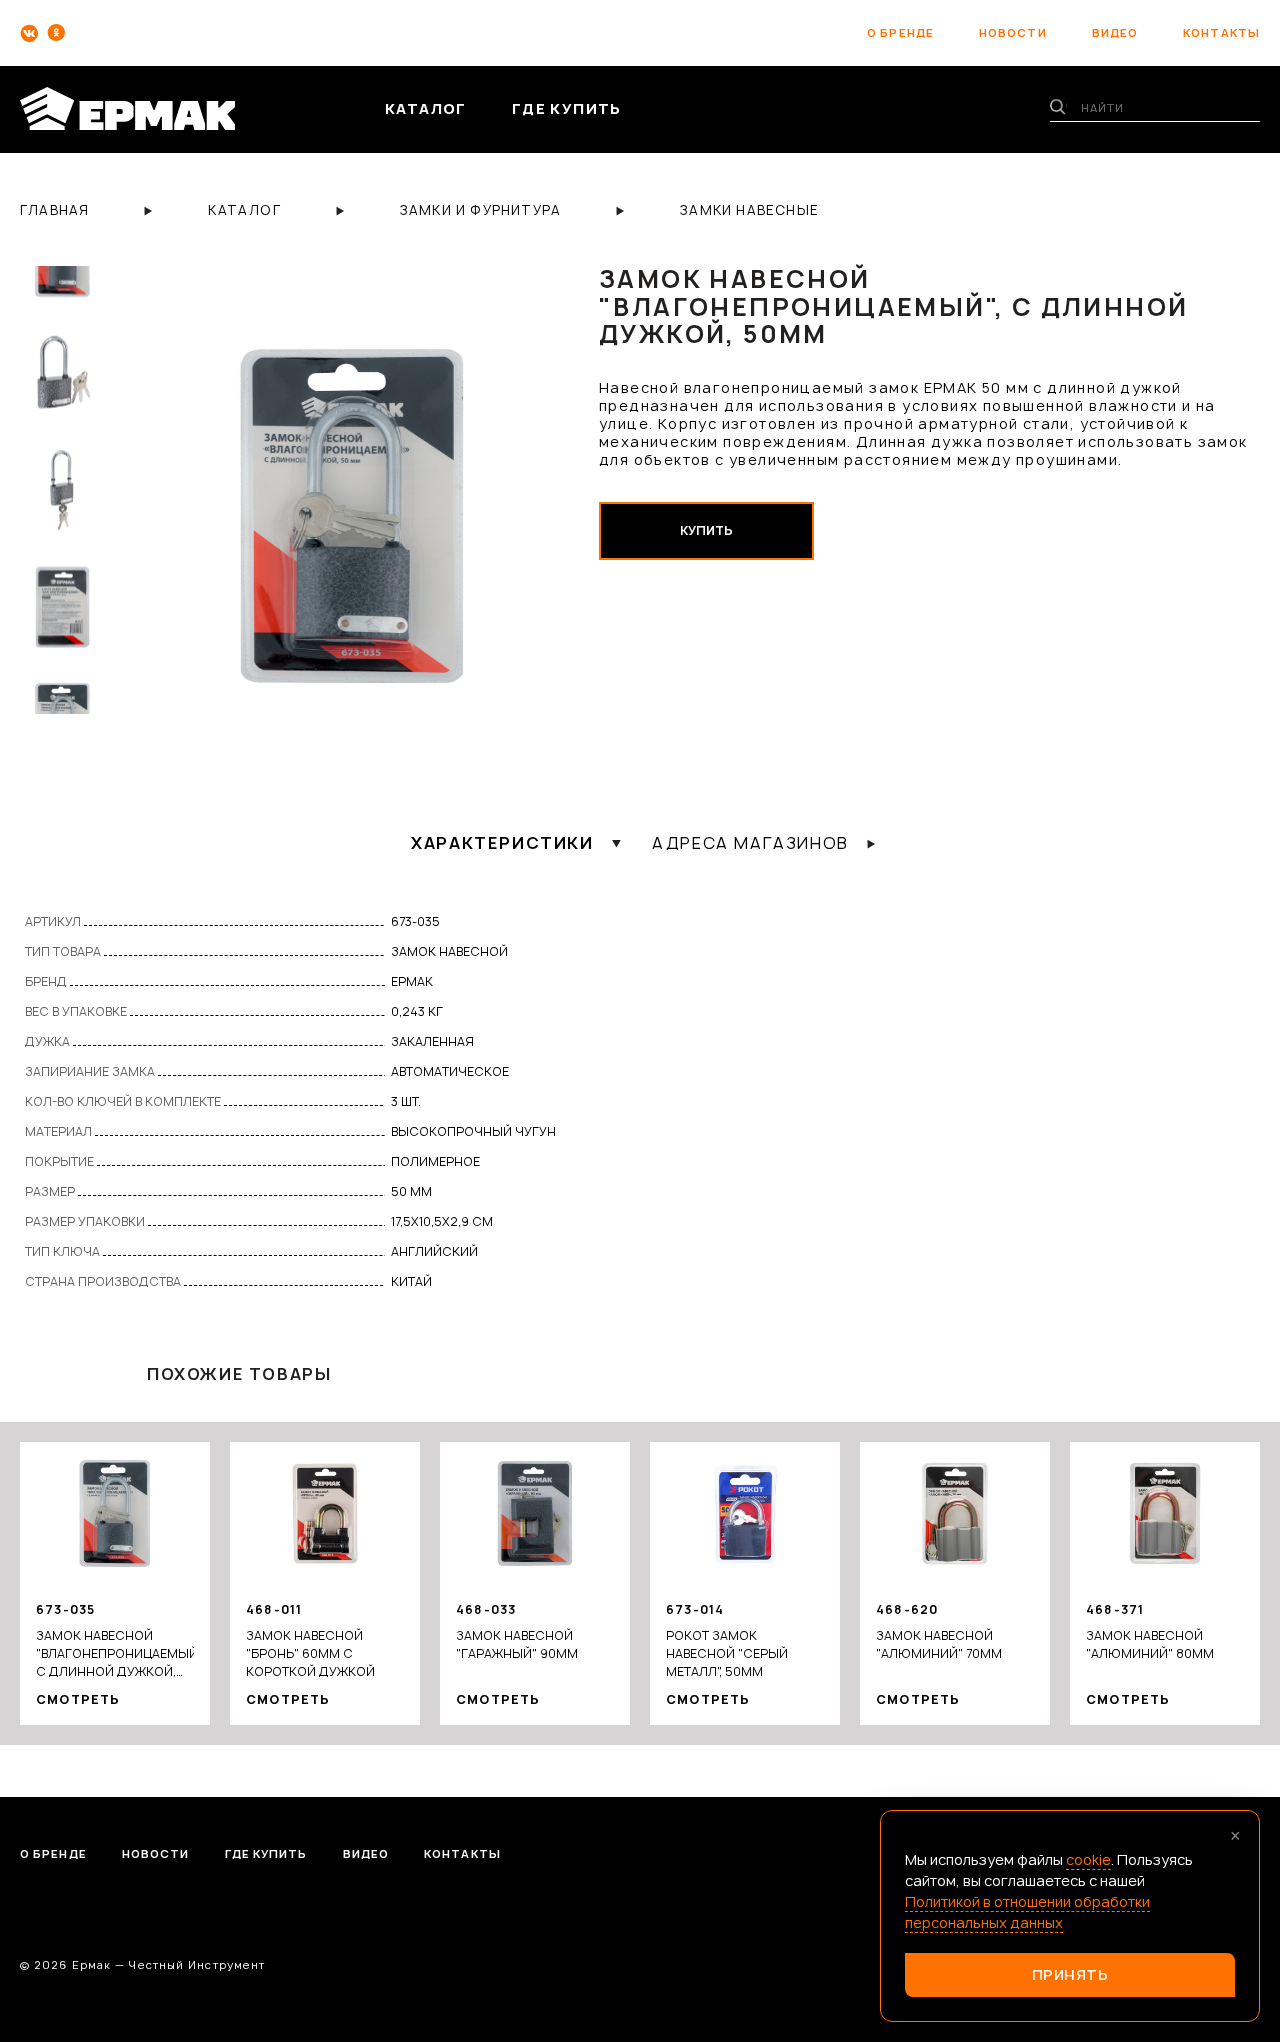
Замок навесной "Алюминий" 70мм (939, 1644)
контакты (1221, 32)
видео (1115, 32)
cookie (1088, 1859)
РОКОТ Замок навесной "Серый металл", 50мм (727, 1653)
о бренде (900, 32)
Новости (156, 1853)
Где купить (266, 1853)
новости (1013, 32)
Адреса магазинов (750, 843)
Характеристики (502, 843)
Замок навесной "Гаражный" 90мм (517, 1644)
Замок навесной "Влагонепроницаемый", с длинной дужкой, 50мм (115, 1654)
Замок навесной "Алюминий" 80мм (1150, 1644)
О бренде (53, 1853)
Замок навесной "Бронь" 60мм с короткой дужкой (310, 1653)
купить (706, 530)
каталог (426, 108)
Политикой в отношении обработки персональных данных (1027, 1912)
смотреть (78, 1699)
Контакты (462, 1853)
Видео (366, 1853)
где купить (567, 108)
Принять (1070, 1974)
